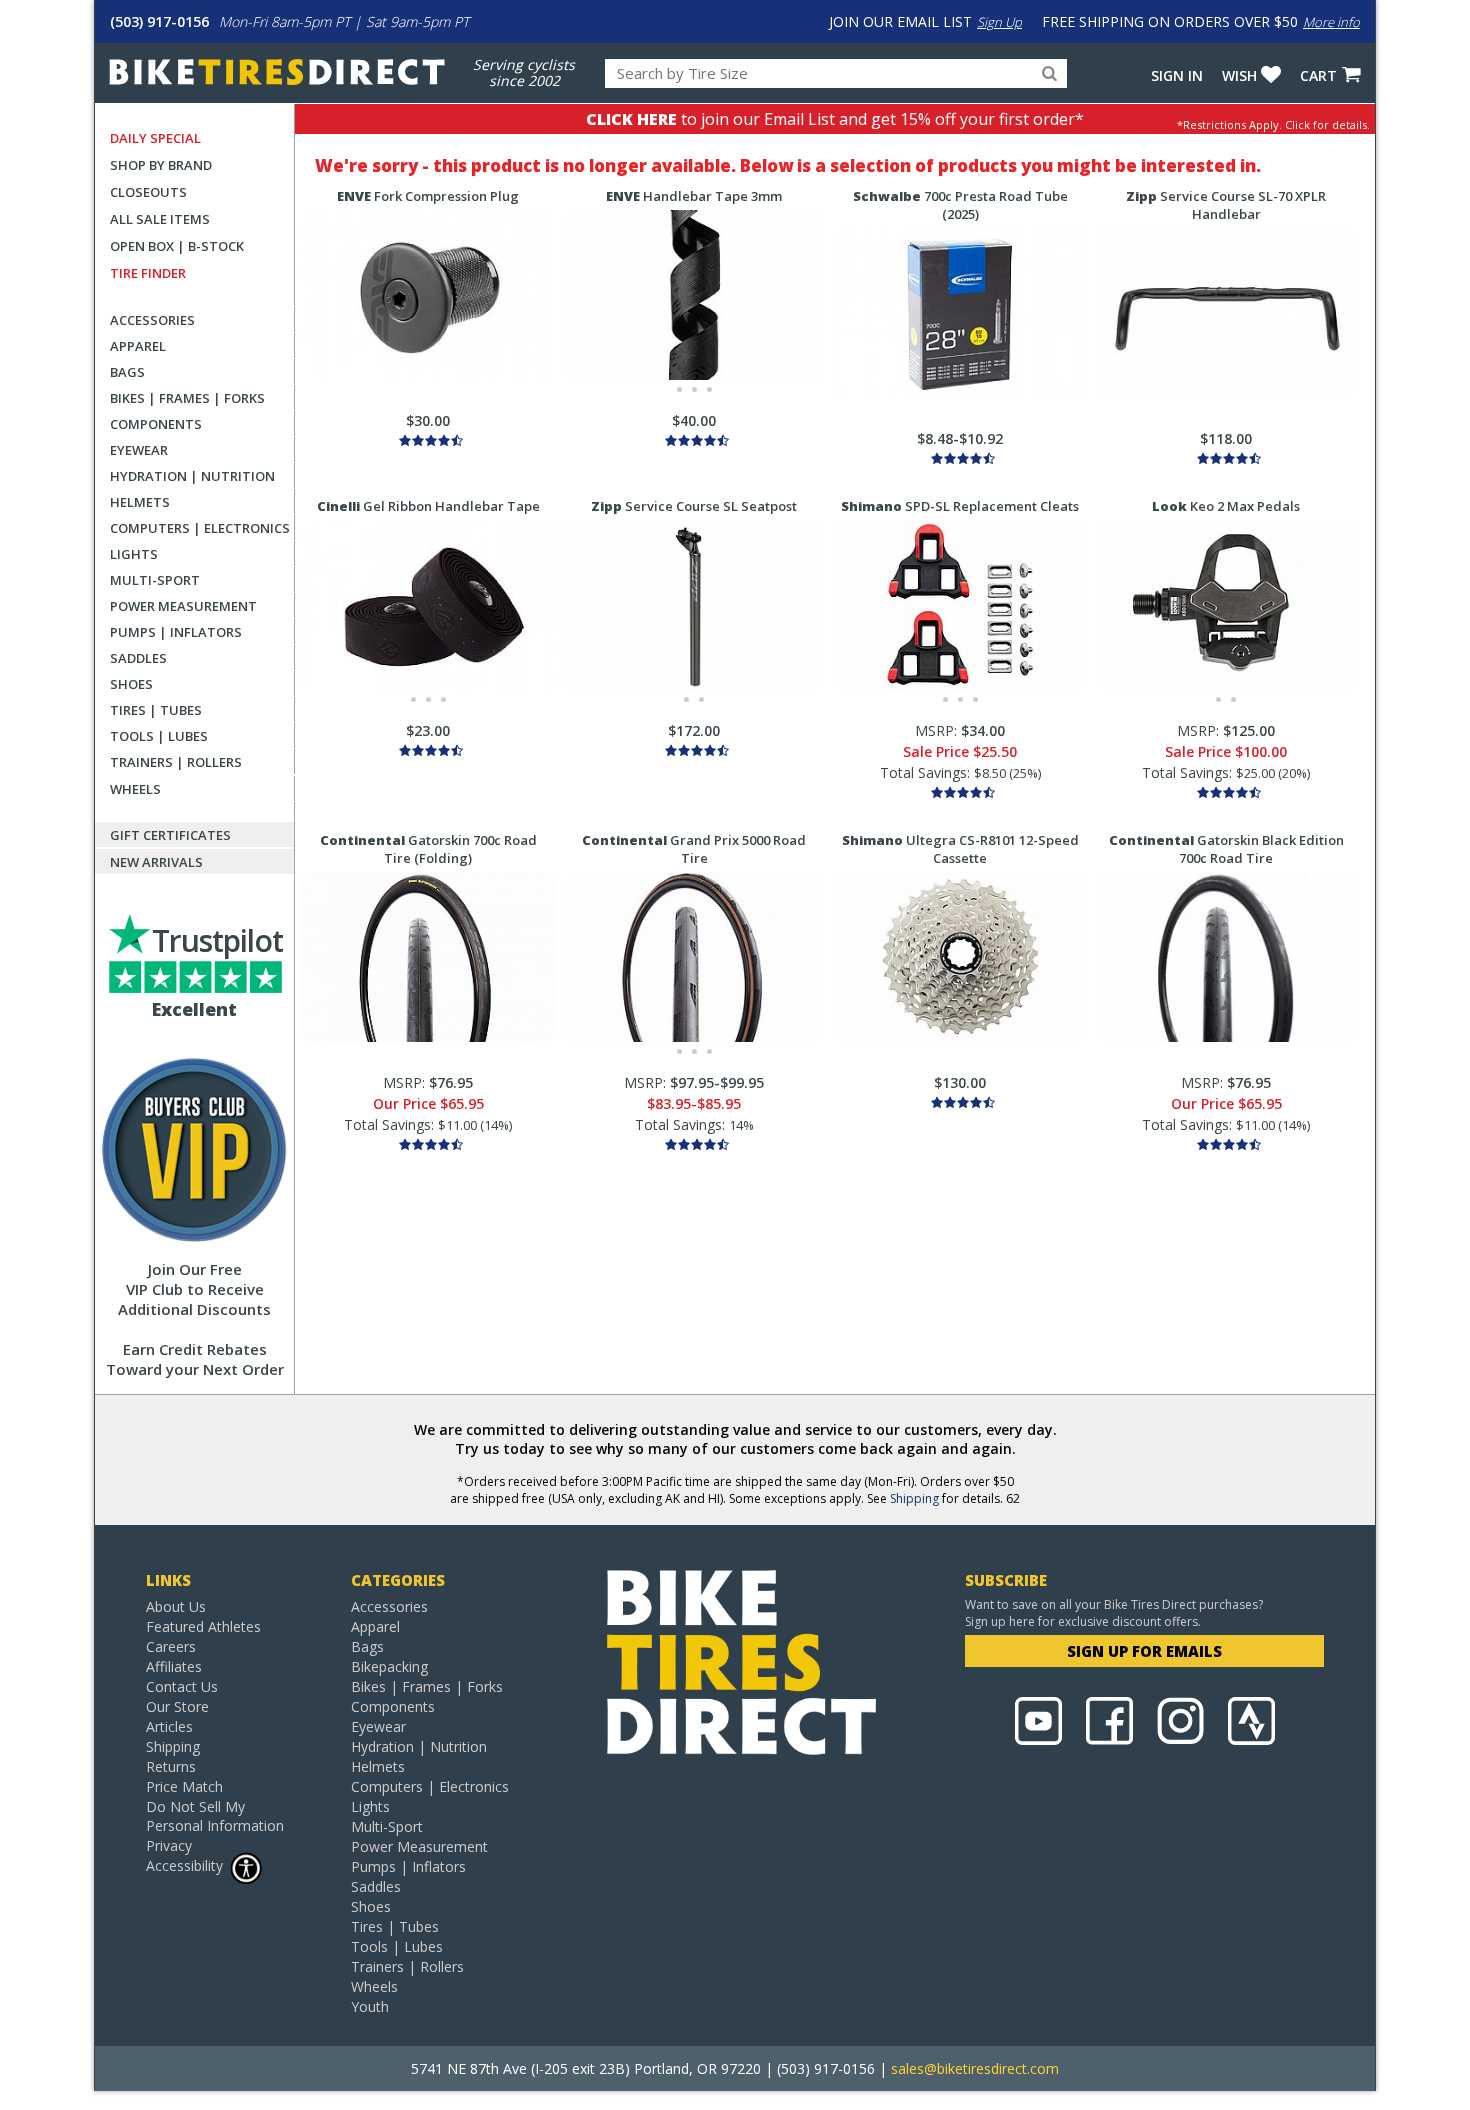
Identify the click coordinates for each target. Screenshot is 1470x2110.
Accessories (152, 320)
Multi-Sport (155, 580)
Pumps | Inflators (176, 632)
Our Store (177, 1706)
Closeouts (148, 192)
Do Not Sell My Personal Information (215, 1816)
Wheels (135, 789)
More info (1331, 22)
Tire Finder (148, 273)
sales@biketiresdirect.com (975, 2068)
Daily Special (155, 138)
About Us (176, 1606)
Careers (171, 1646)
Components (156, 424)
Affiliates (174, 1666)
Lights (134, 554)
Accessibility (184, 1865)
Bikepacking (389, 1666)
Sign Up (999, 22)
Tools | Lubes (159, 736)
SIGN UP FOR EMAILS (1144, 1651)
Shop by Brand (161, 165)
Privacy (169, 1845)
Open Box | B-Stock (177, 246)
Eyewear (139, 450)
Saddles (138, 658)
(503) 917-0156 (159, 21)
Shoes (131, 684)
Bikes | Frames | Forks (187, 398)
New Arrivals (156, 862)
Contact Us (182, 1686)
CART (1318, 75)
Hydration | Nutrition (192, 476)
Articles (169, 1726)
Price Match (184, 1786)
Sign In (1177, 75)
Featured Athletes (203, 1626)
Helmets (140, 502)
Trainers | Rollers (176, 762)
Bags (127, 372)
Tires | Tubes (156, 710)
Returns (171, 1766)
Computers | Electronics (200, 528)
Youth (370, 2006)
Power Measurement (183, 606)
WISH (1239, 75)
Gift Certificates (170, 835)
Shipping (914, 1498)
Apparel (138, 346)
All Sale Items (160, 219)
